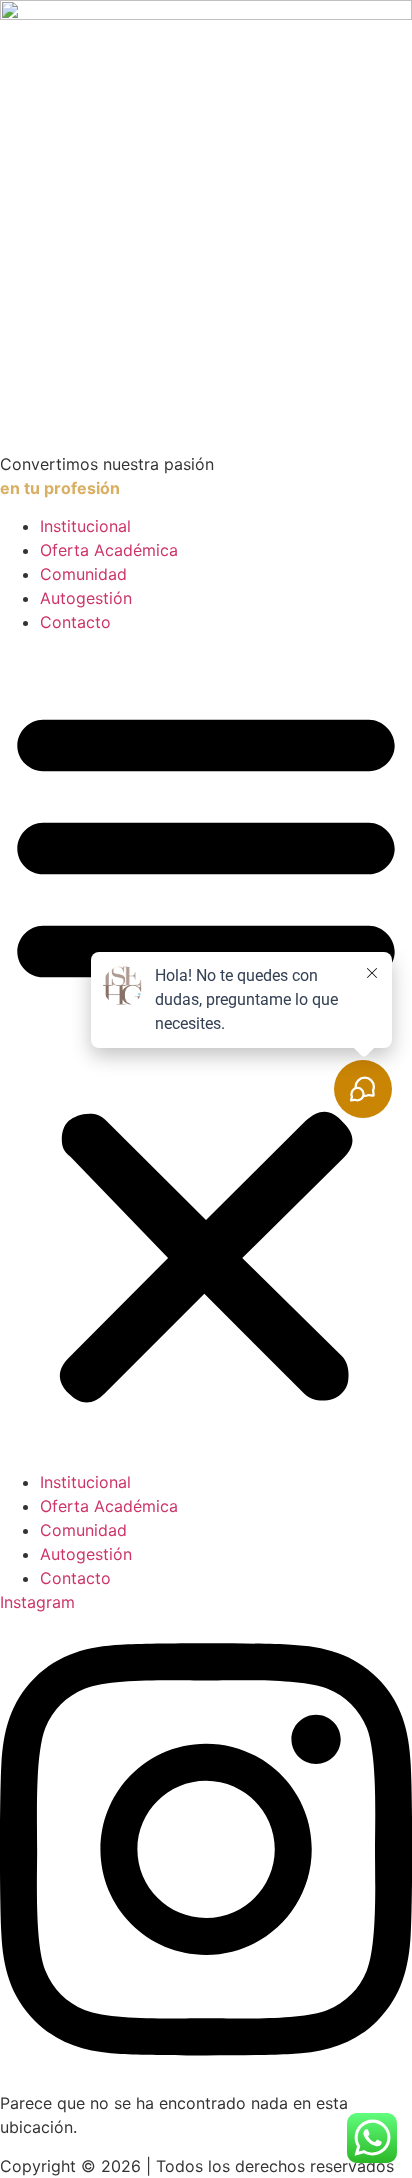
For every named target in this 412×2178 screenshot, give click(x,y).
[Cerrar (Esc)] (346, 22)
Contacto (75, 622)
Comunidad (83, 574)
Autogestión (86, 598)
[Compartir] (302, 22)
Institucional (85, 526)
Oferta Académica (109, 550)
